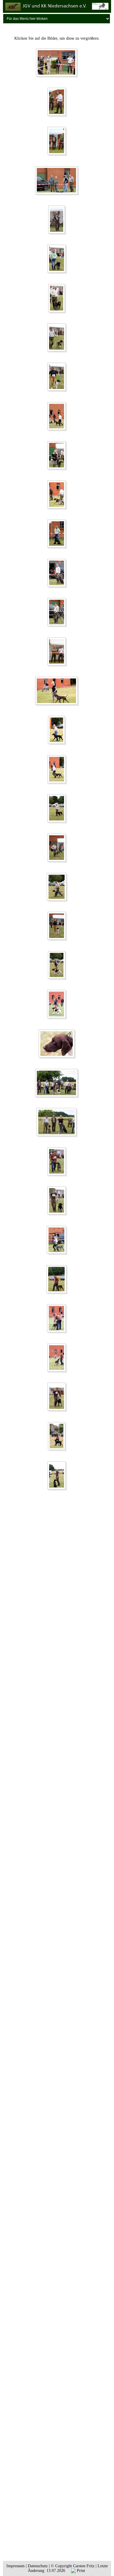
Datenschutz (38, 2566)
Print (80, 2571)
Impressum (15, 2566)
